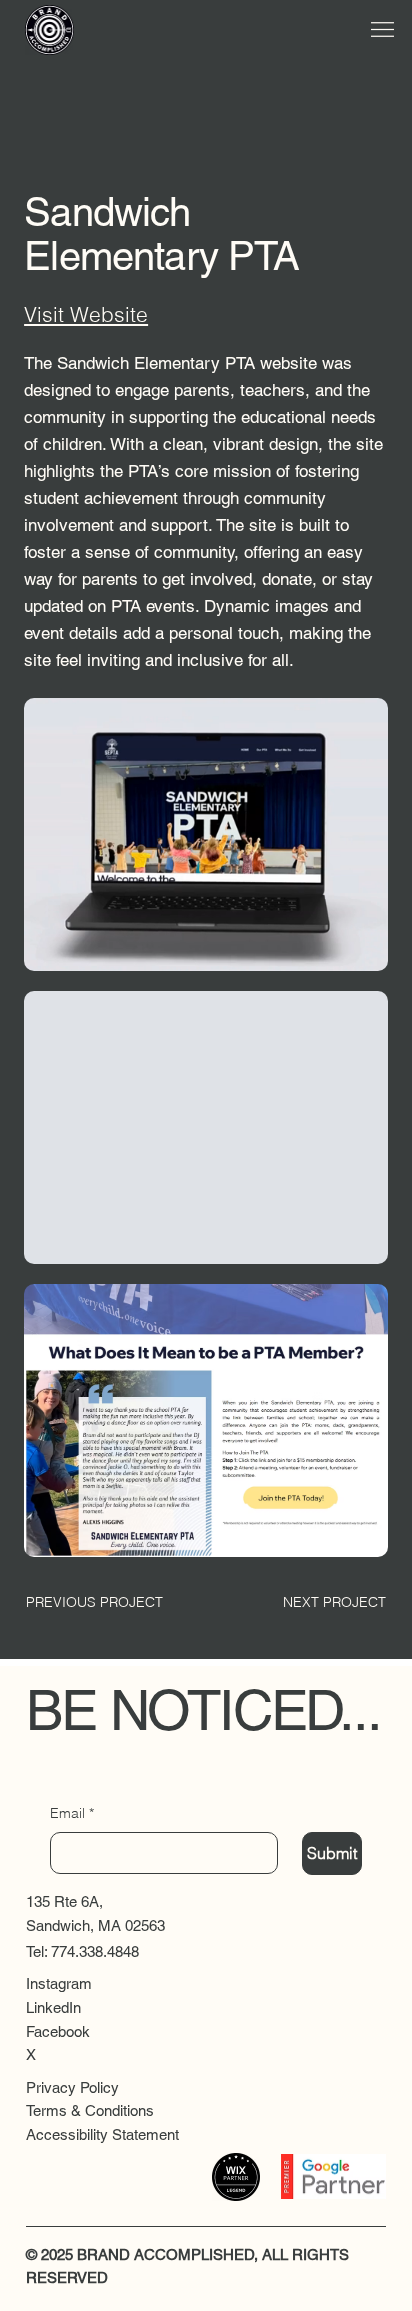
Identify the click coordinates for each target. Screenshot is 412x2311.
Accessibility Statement (102, 2134)
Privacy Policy (72, 2087)
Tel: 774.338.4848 (82, 1951)
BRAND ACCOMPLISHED (165, 2254)
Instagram (59, 1983)
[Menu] (382, 30)
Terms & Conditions (90, 2110)
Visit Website (86, 314)
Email (72, 1813)
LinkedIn (53, 2007)
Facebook (58, 2031)
